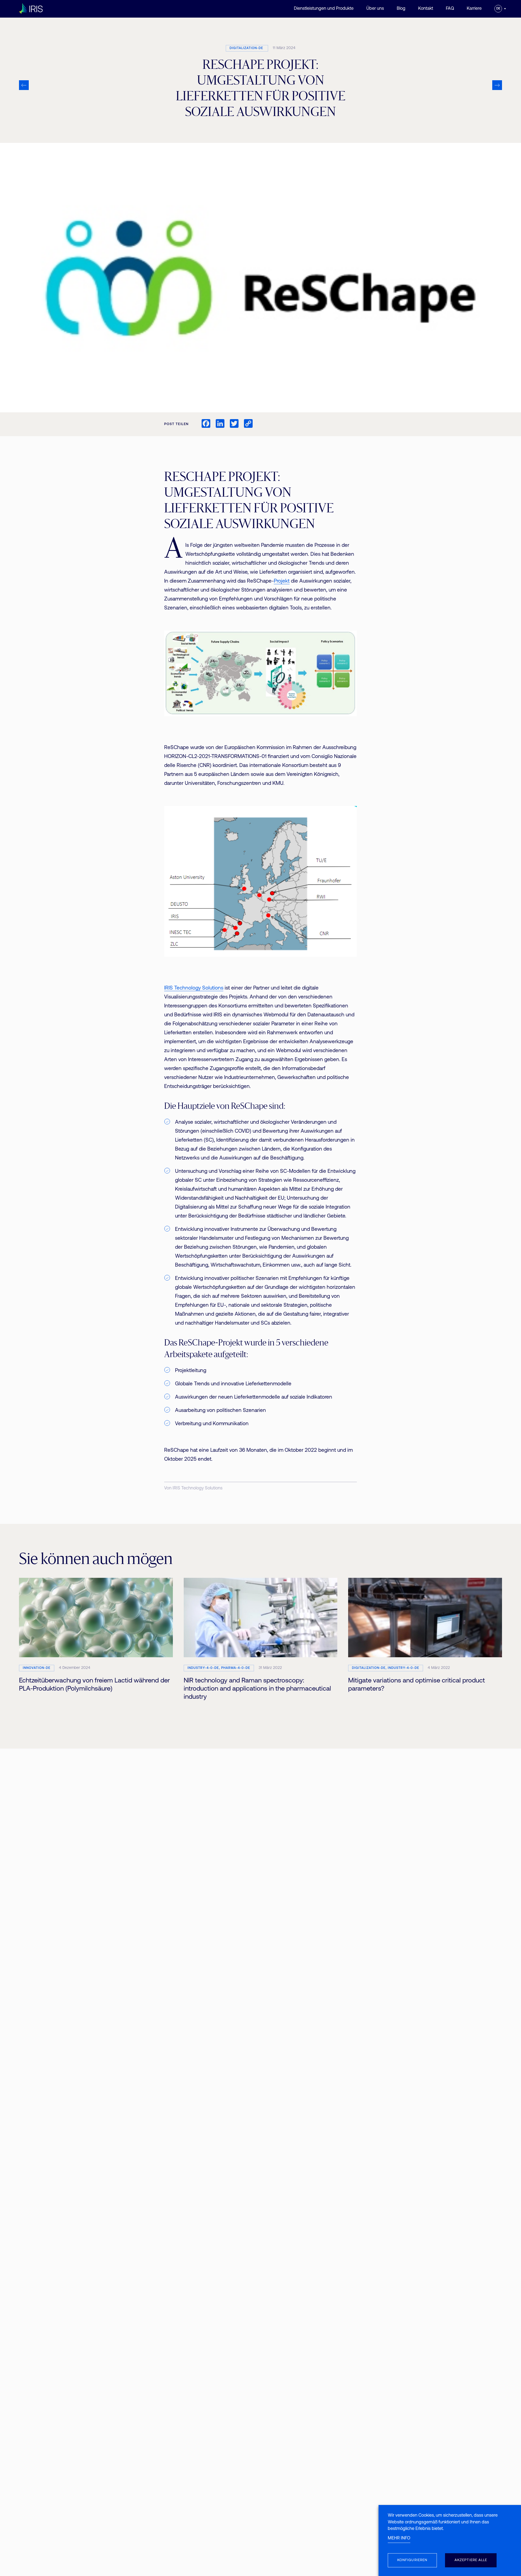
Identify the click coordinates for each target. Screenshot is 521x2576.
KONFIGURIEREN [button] (412, 2560)
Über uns (375, 9)
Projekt (282, 581)
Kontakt (426, 9)
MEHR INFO (399, 2538)
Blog (401, 9)
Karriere (474, 9)
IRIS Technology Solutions (194, 988)
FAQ (450, 9)
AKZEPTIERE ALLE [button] (471, 2560)
